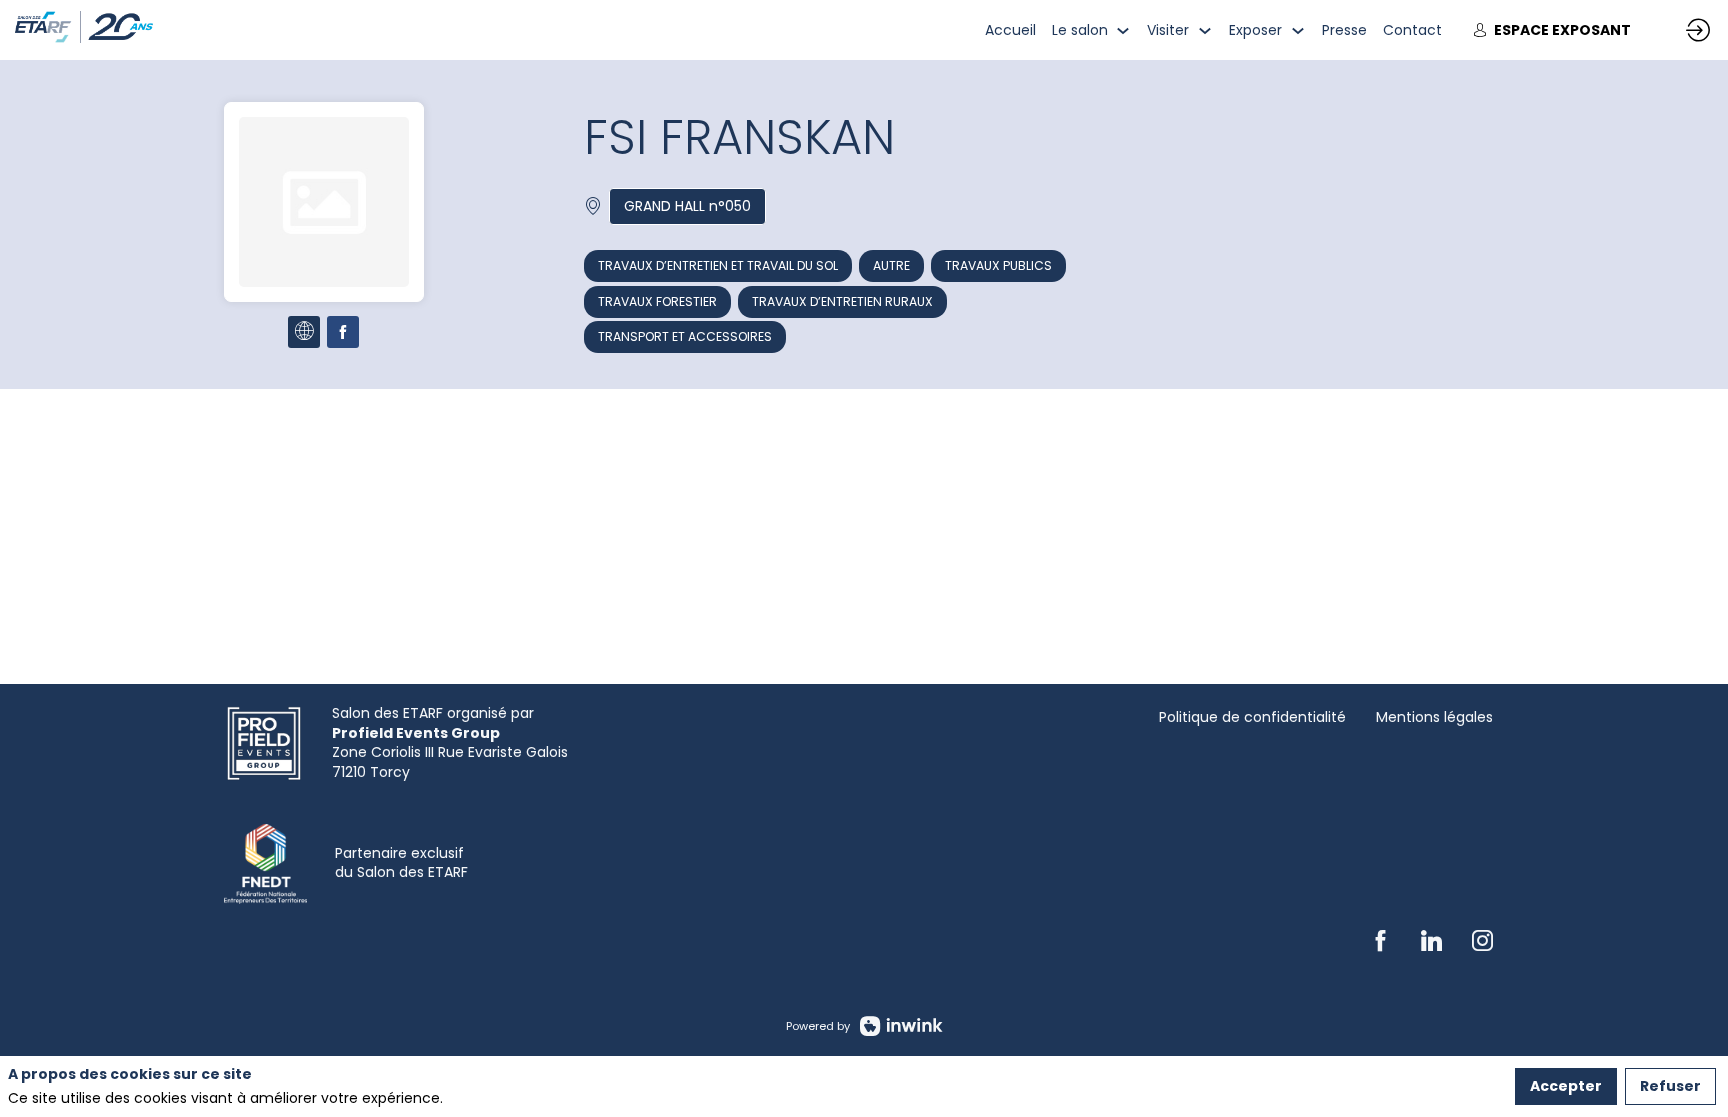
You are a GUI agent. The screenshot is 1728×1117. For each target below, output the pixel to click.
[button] (1552, 30)
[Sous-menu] (1123, 30)
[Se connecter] (1698, 30)
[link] (1010, 30)
